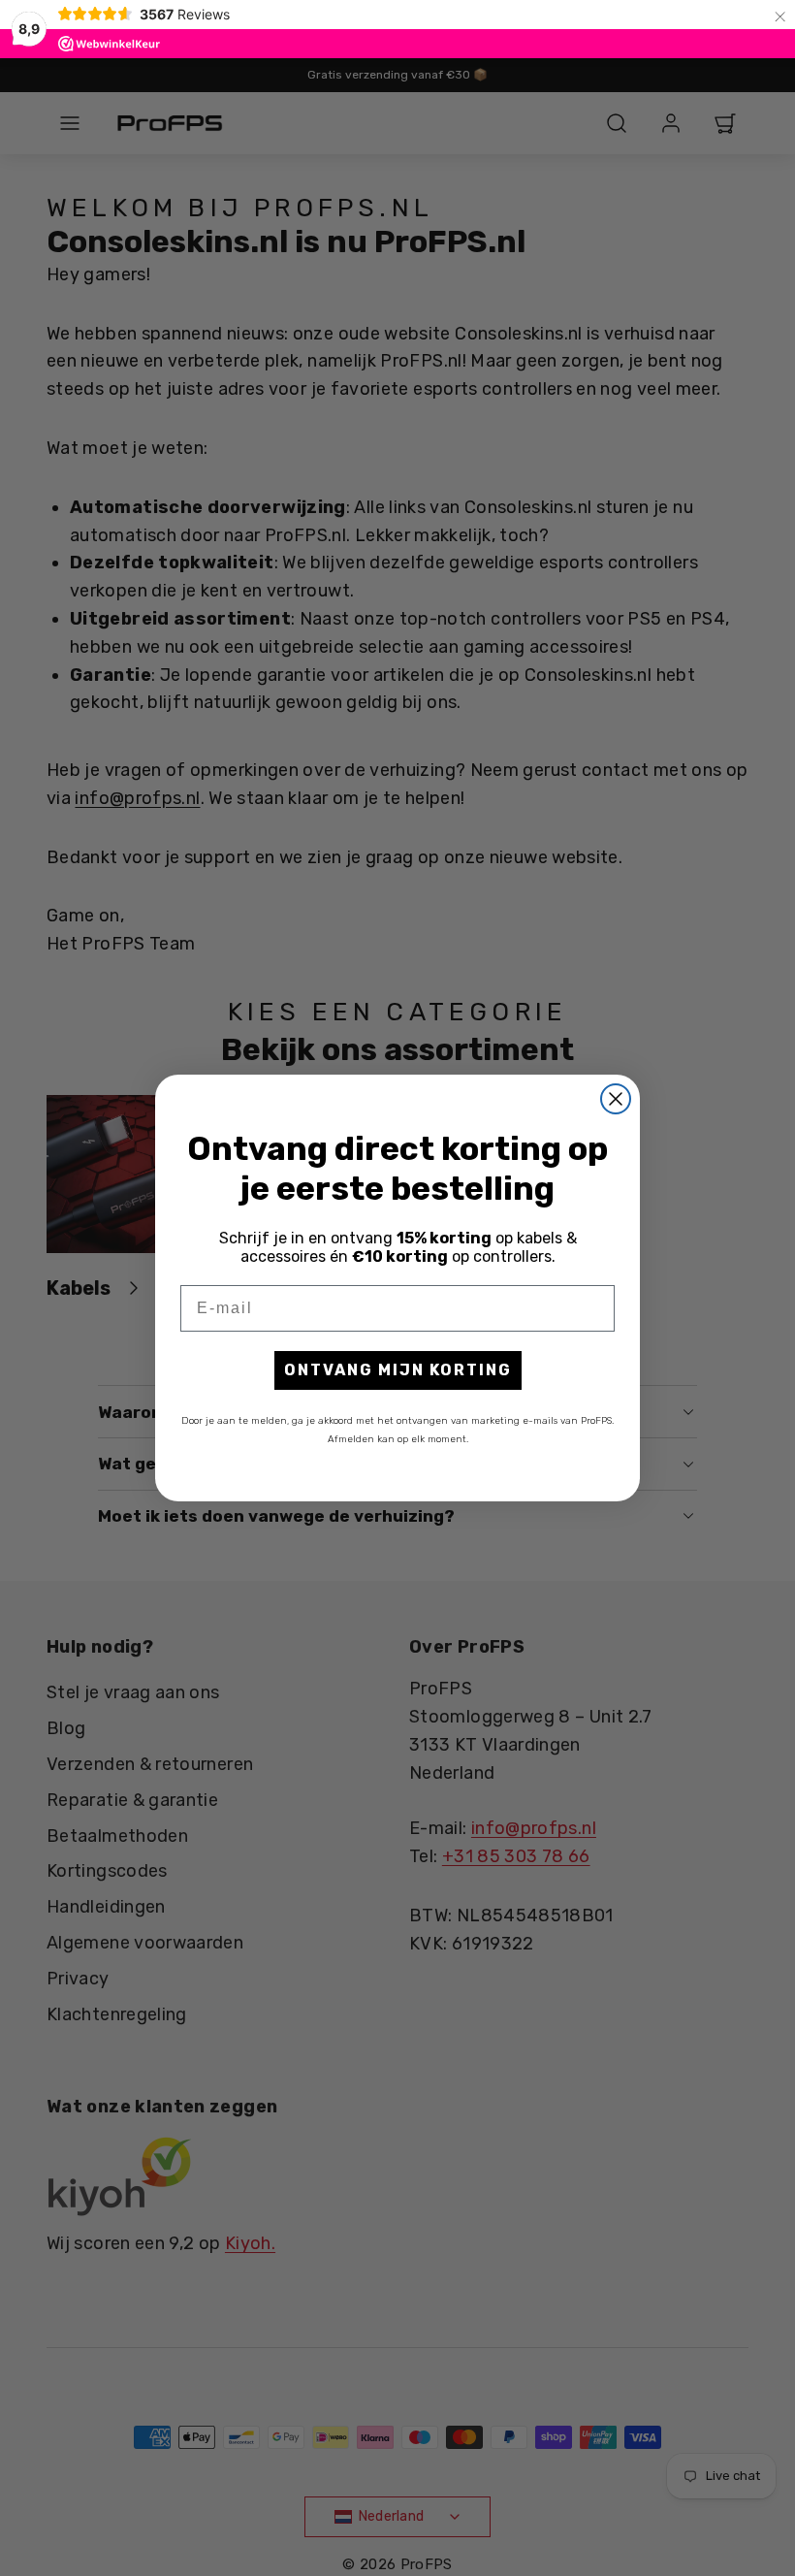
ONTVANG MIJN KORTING (398, 1370)
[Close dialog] (616, 1099)
